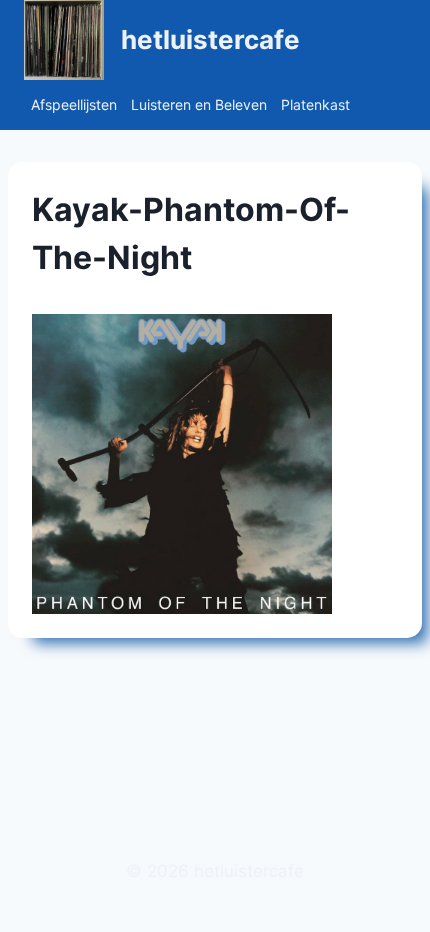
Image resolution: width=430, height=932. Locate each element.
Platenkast (315, 104)
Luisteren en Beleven (199, 104)
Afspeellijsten (74, 104)
